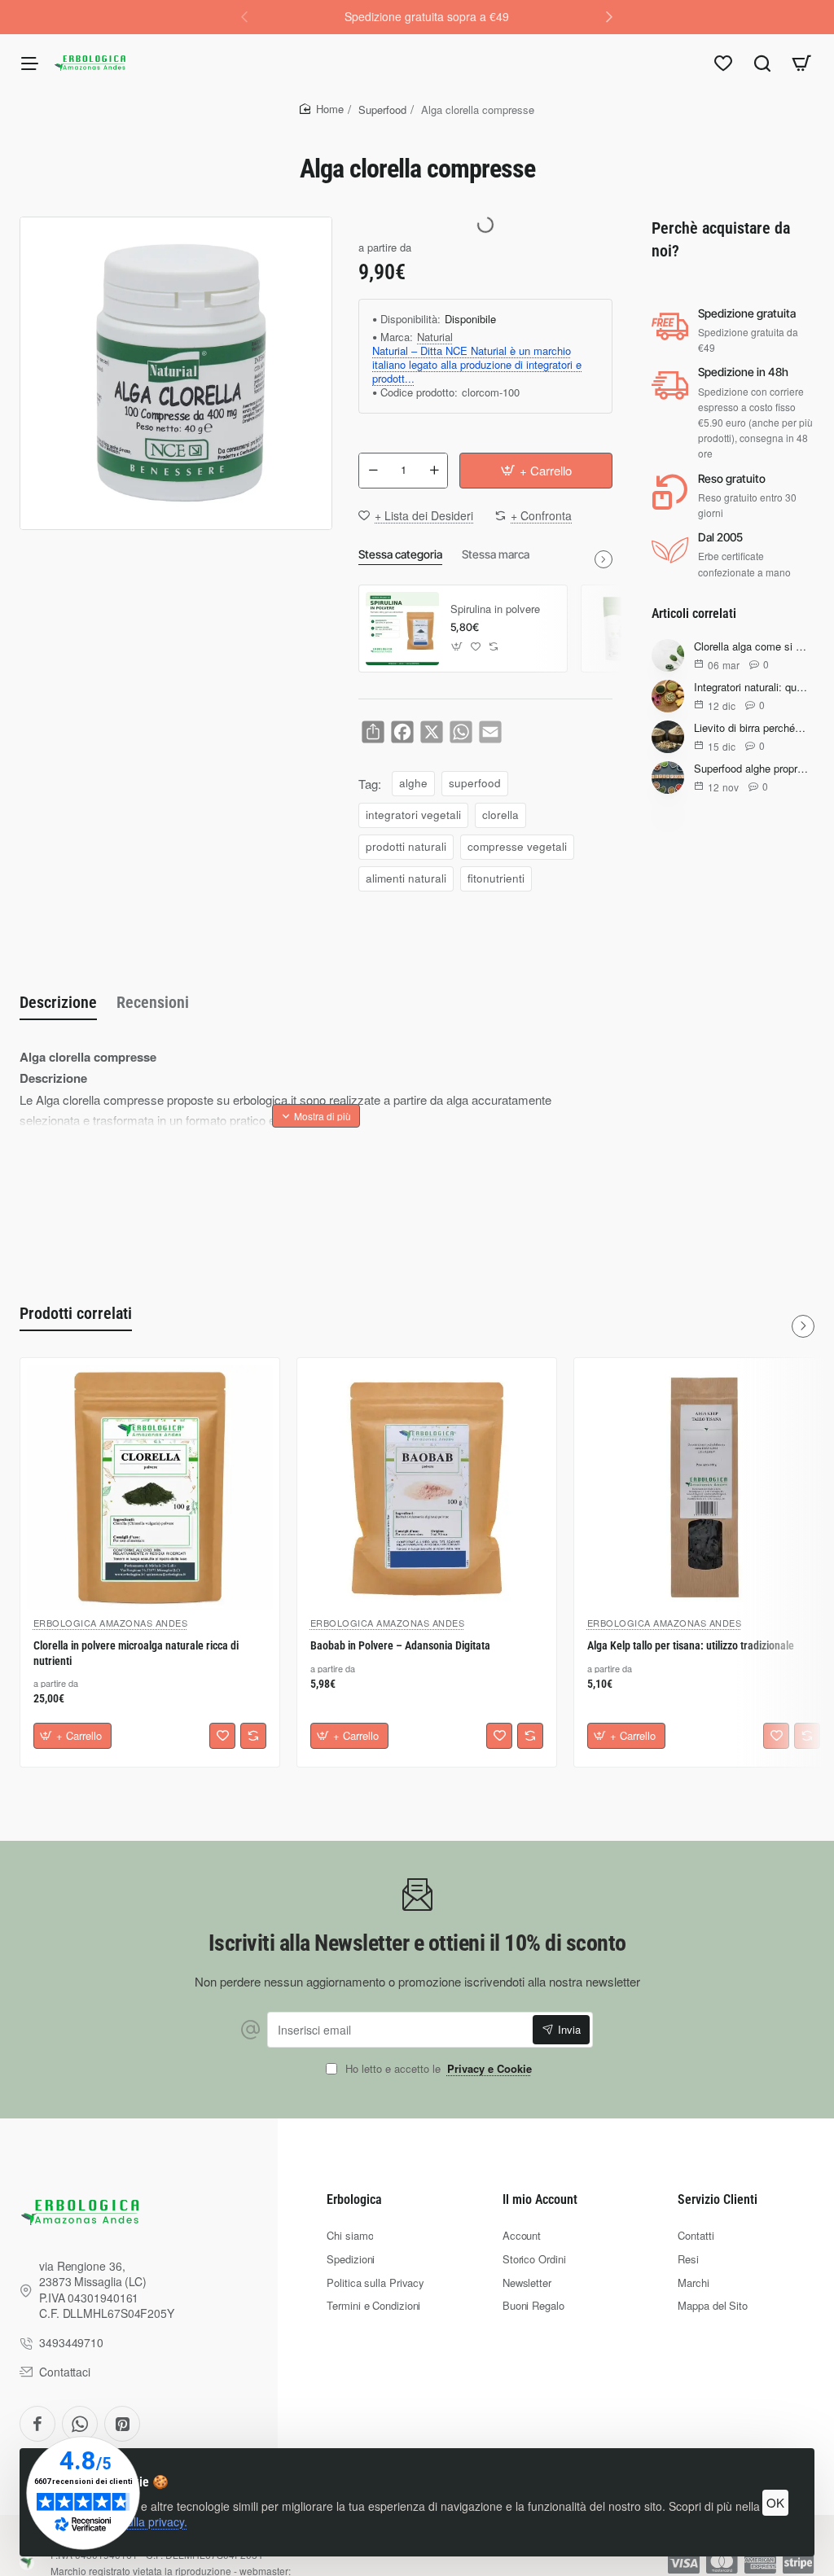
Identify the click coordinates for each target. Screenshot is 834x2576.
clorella (500, 815)
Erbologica (354, 2199)
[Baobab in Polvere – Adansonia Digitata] (427, 1487)
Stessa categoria (400, 554)
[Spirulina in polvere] (402, 629)
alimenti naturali (406, 878)
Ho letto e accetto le (437, 2069)
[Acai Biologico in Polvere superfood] (625, 629)
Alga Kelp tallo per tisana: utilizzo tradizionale (691, 1645)
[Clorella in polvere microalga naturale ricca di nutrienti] (150, 1487)
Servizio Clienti (718, 2199)
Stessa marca (496, 554)
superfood (475, 783)
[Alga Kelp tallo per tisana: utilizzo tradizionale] (704, 1487)
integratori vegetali (413, 815)
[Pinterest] (122, 2424)
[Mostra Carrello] (801, 63)
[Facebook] (37, 2424)
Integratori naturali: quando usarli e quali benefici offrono (751, 688)
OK (775, 2502)
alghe (413, 783)
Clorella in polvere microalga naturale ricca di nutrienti (136, 1653)
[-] (373, 471)
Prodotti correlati (76, 1313)
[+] (434, 471)
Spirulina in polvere (495, 609)
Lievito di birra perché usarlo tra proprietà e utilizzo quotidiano (751, 728)
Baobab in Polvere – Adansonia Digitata (400, 1645)
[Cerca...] (762, 63)
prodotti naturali (406, 846)
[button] (609, 16)
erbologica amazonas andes (111, 1623)
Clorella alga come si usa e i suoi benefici (751, 647)
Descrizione (58, 1002)
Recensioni (153, 1002)
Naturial (435, 337)
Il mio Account (540, 2199)
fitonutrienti (496, 878)
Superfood (382, 110)
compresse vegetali (517, 846)
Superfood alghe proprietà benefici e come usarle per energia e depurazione (751, 769)
